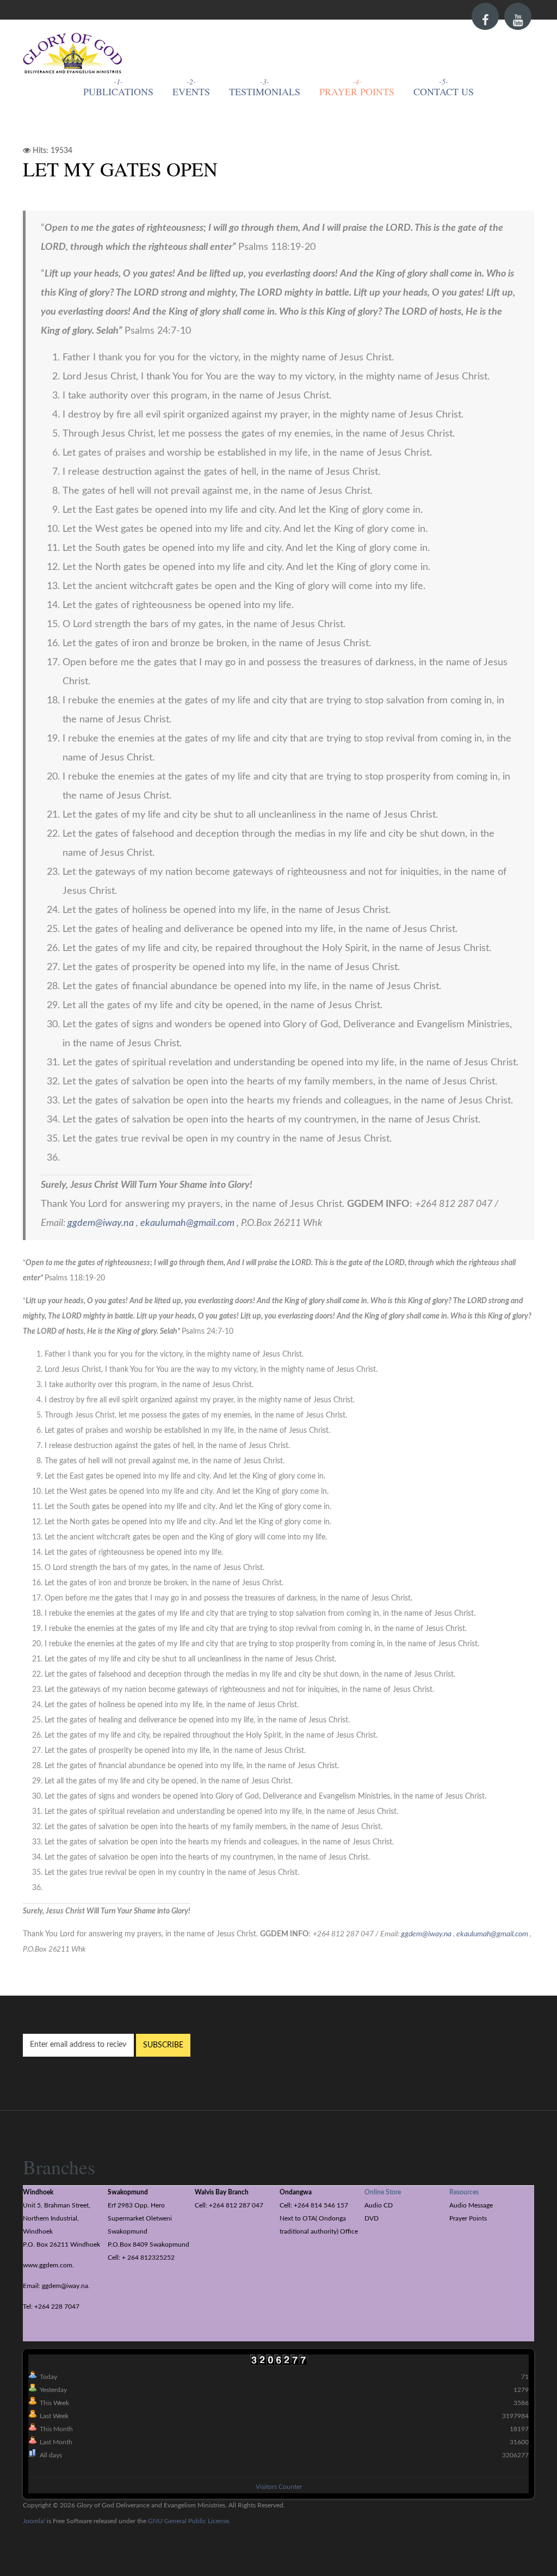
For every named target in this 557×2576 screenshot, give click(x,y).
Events (191, 91)
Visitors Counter (279, 2487)
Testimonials (265, 91)
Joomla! (34, 2521)
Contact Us (444, 91)
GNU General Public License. (189, 2521)
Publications (118, 91)
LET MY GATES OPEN (120, 169)
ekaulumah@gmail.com (187, 1223)
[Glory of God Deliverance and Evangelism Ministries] (73, 54)
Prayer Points (357, 91)
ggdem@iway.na (101, 1223)
